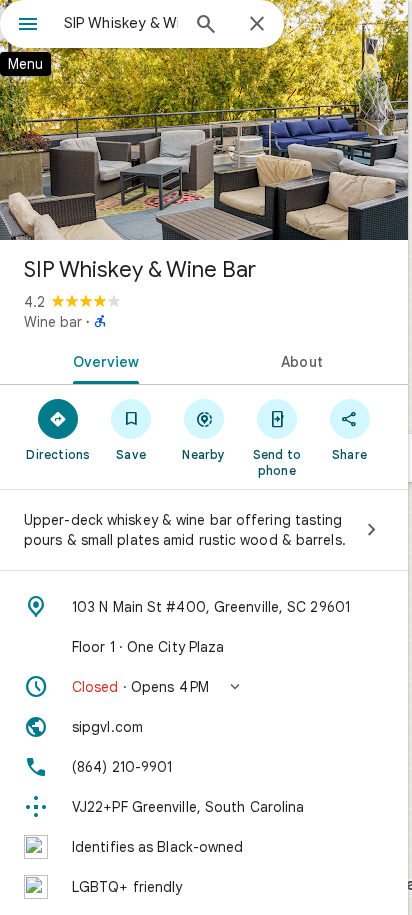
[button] (204, 687)
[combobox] (121, 23)
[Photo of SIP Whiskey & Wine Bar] (204, 120)
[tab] (102, 360)
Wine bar (53, 322)
